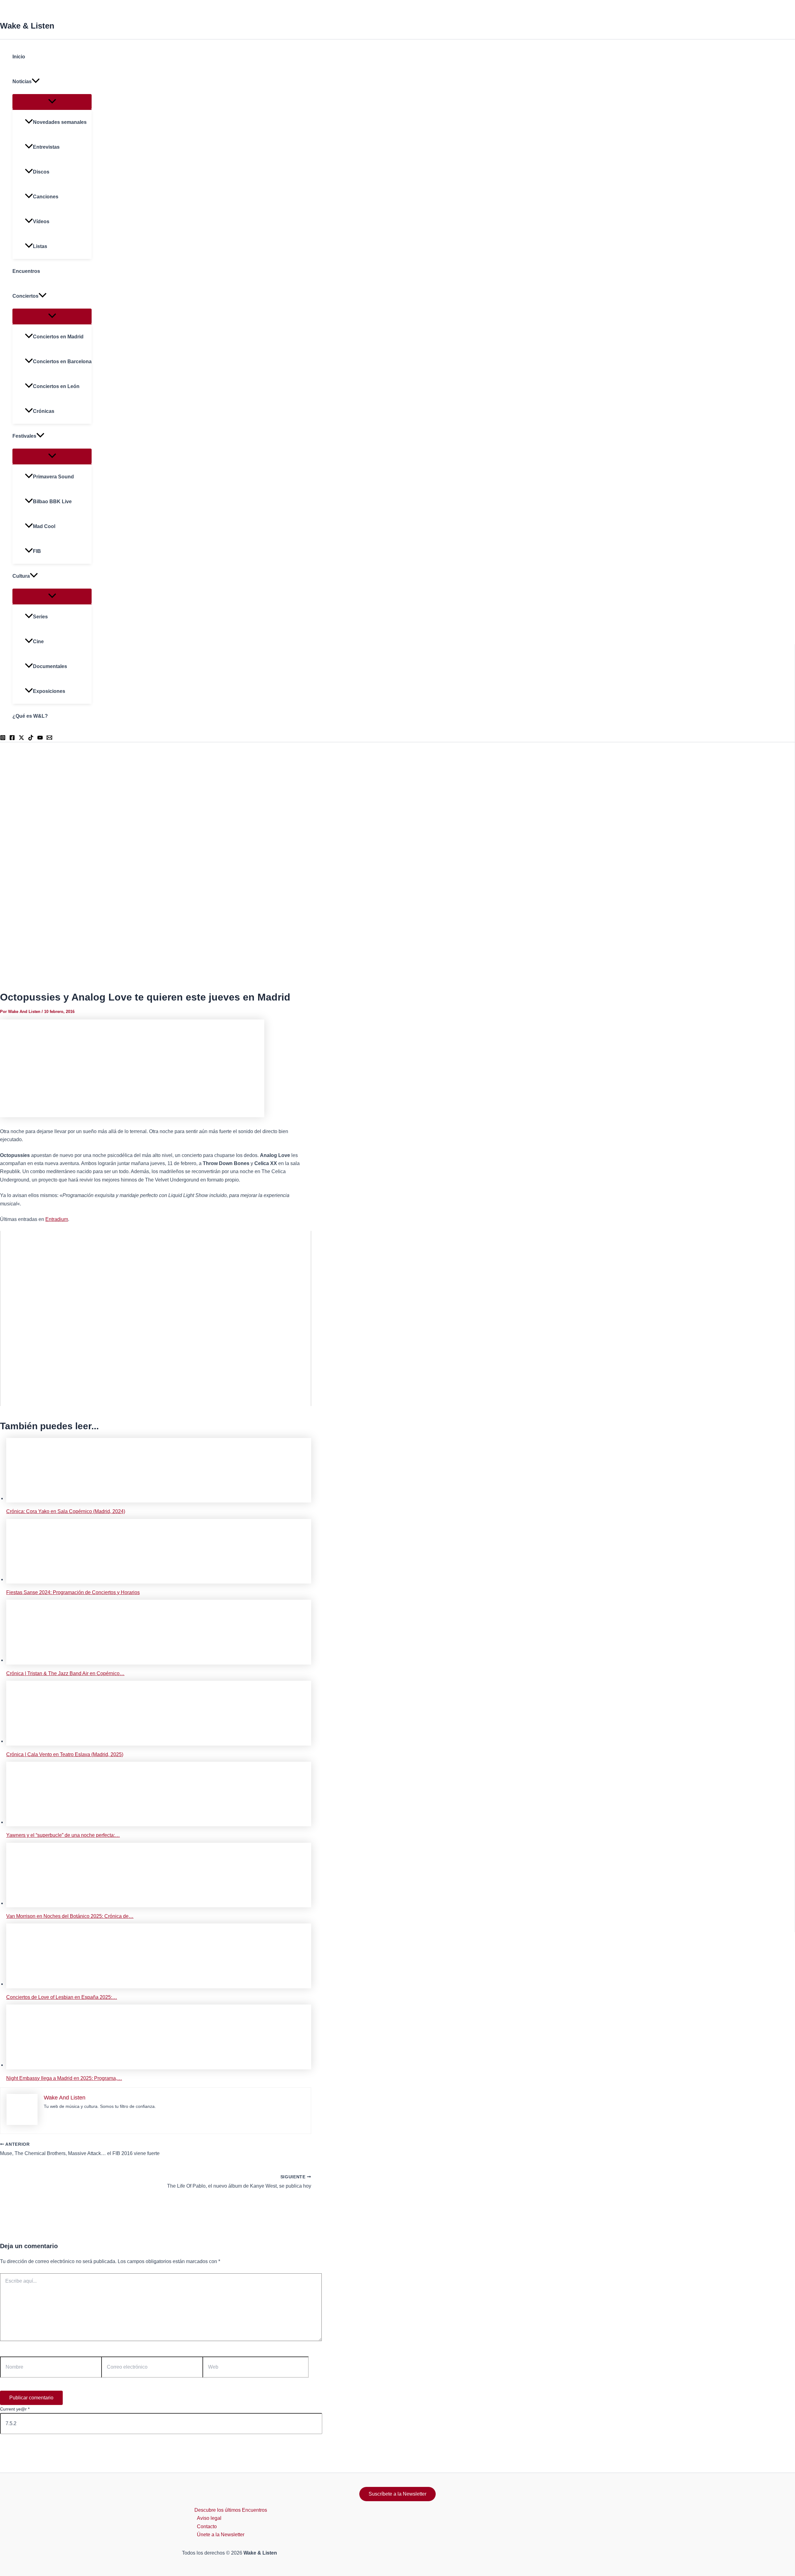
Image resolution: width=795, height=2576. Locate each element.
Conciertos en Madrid (58, 337)
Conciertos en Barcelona (62, 362)
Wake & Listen (27, 26)
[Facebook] (12, 739)
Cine (38, 642)
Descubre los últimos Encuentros (231, 2510)
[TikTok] (31, 739)
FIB (37, 551)
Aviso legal (209, 2518)
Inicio (19, 57)
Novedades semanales (60, 122)
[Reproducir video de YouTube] (156, 1318)
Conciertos (25, 296)
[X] (21, 739)
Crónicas (44, 411)
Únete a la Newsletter (221, 2535)
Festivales (24, 436)
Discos (41, 172)
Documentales (50, 666)
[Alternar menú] (52, 102)
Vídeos (41, 221)
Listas (40, 246)
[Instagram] (3, 739)
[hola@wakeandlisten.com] (49, 739)
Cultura (21, 576)
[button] (36, 82)
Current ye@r (15, 2409)
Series (40, 617)
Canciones (46, 197)
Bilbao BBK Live (52, 502)
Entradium (57, 1219)
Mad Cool (44, 526)
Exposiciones (49, 691)
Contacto (207, 2526)
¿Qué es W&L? (30, 716)
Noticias (22, 81)
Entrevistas (46, 147)
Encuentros (26, 271)
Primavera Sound (53, 477)
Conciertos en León (56, 386)
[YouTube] (40, 739)
